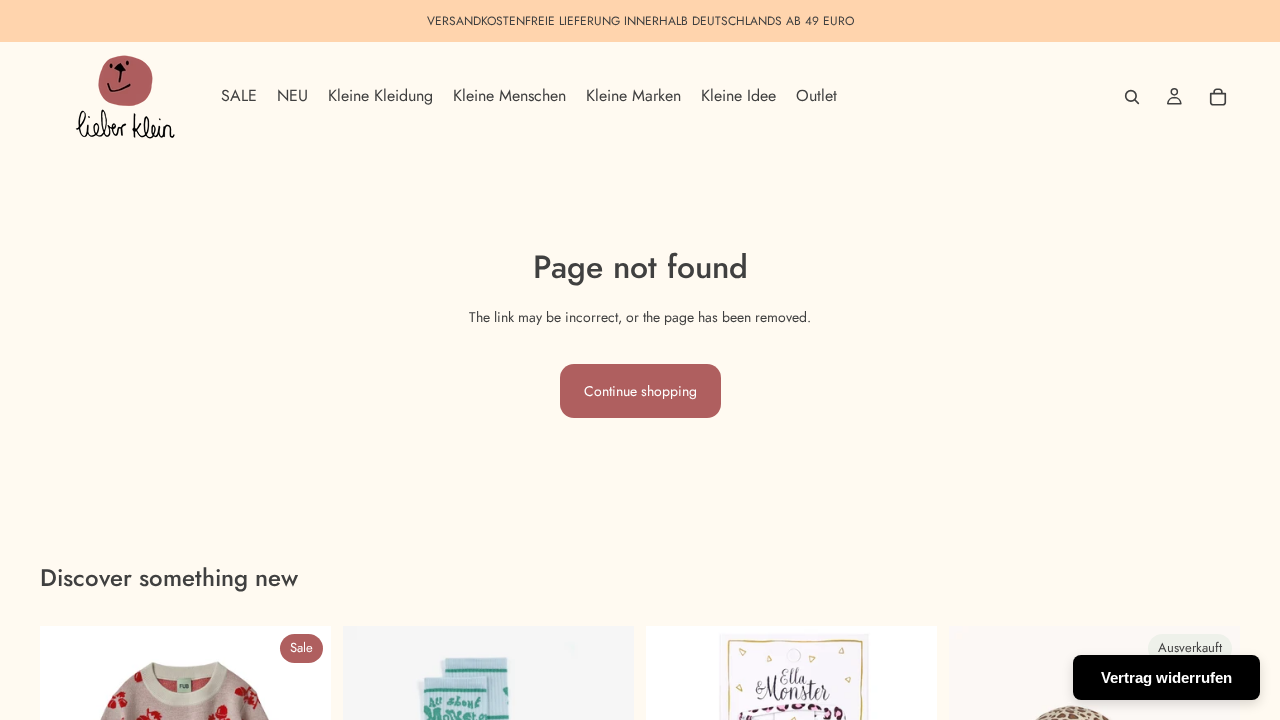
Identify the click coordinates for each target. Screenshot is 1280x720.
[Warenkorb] (1218, 97)
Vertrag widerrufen (1166, 677)
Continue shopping (640, 391)
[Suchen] (1132, 97)
